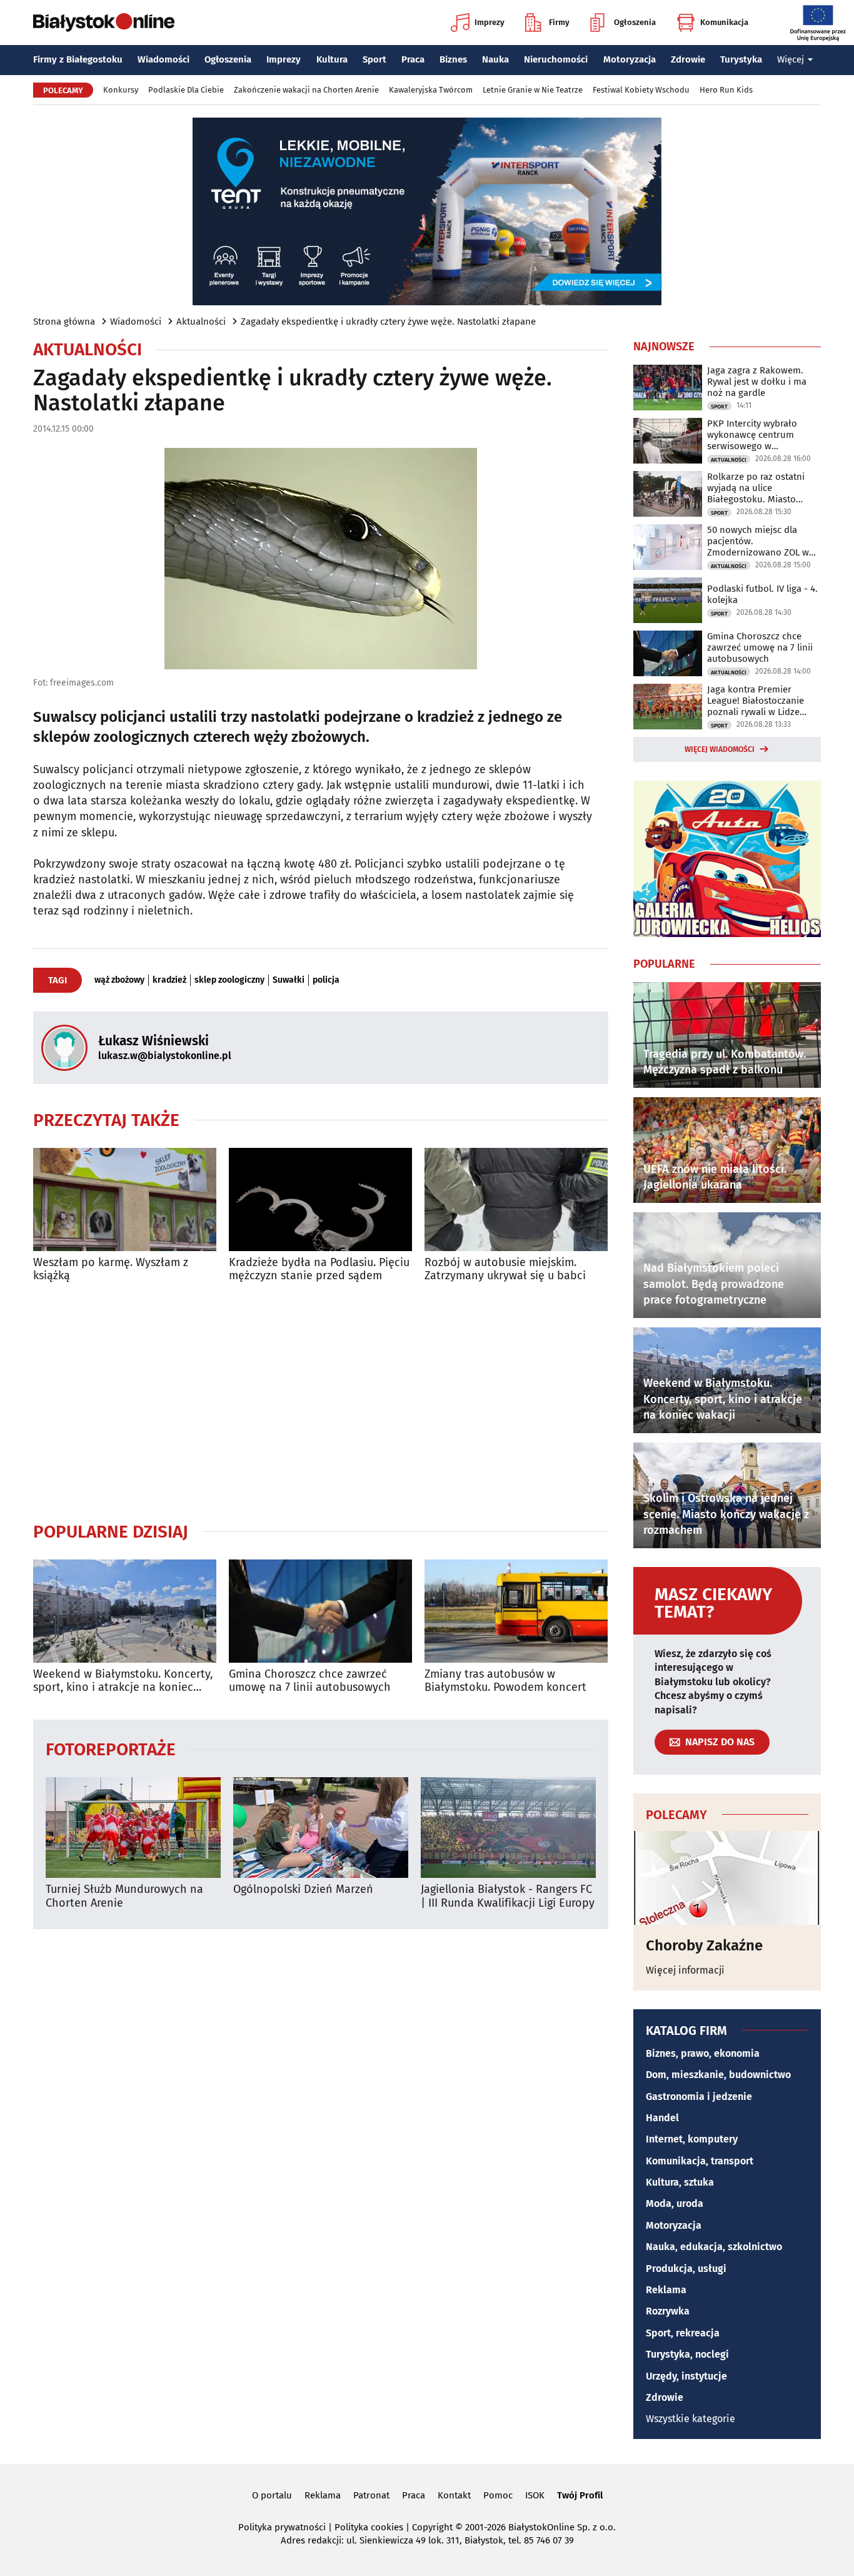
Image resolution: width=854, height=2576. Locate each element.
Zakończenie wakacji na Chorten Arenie (306, 90)
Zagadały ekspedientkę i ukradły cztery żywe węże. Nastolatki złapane (388, 322)
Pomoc (498, 2495)
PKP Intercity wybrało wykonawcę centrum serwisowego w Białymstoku (752, 435)
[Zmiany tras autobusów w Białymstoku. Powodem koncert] (516, 1611)
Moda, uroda (675, 2203)
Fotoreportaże (111, 1749)
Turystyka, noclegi (687, 2354)
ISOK (535, 2495)
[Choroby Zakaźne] (727, 1878)
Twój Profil (580, 2495)
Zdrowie (688, 59)
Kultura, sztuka (680, 2182)
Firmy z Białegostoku (78, 59)
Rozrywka (668, 2311)
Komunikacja (724, 22)
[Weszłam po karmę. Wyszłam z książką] (125, 1199)
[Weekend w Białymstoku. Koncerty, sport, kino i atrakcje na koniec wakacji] (125, 1611)
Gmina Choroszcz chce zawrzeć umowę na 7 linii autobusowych (310, 1681)
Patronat (371, 2495)
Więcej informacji (685, 1970)
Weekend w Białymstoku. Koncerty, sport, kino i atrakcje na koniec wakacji (123, 1681)
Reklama (666, 2290)
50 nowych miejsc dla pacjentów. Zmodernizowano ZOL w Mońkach (758, 541)
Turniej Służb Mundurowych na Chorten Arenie (124, 1896)
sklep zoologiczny (229, 980)
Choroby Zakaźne (704, 1945)
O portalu (272, 2495)
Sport (374, 59)
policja (326, 980)
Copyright (432, 2527)
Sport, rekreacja (683, 2333)
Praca (413, 59)
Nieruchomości (556, 59)
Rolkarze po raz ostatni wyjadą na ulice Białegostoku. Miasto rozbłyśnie (756, 488)
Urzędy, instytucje (686, 2376)
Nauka (495, 59)
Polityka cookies (369, 2527)
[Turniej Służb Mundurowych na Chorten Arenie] (133, 1828)
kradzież (169, 980)
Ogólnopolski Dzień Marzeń (303, 1889)
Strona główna (64, 322)
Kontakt (454, 2495)
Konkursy (121, 90)
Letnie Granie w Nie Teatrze (533, 90)
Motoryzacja (630, 59)
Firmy (559, 22)
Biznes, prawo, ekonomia (703, 2053)
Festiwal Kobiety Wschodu (641, 90)
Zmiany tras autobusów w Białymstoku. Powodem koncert (505, 1681)
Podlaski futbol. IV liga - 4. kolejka (762, 594)
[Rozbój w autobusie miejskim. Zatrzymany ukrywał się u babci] (516, 1199)
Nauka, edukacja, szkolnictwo (714, 2247)
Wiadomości (163, 59)
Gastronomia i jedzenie (699, 2097)
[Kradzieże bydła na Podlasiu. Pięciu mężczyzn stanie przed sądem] (320, 1199)
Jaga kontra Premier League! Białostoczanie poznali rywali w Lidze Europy (756, 701)
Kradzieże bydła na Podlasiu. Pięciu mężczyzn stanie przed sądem (319, 1270)
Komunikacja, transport (700, 2161)
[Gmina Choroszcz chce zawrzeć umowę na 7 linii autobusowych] (320, 1611)
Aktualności (201, 322)
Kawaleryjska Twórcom (431, 90)
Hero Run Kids (726, 90)
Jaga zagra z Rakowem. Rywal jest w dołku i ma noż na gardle (757, 382)
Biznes (453, 59)
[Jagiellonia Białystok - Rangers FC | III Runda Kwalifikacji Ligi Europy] (508, 1828)
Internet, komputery (692, 2139)
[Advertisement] (321, 1402)
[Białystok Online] (104, 23)
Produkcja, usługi (686, 2269)
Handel (662, 2118)
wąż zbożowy (119, 980)
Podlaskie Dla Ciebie (186, 90)
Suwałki (289, 980)
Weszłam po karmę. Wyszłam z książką (111, 1270)
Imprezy (490, 22)
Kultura (332, 59)
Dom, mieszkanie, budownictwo (718, 2075)
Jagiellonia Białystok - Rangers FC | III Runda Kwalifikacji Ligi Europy (508, 1896)
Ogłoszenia (635, 22)
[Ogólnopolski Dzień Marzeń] (321, 1828)
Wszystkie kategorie (691, 2419)
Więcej (791, 59)
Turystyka (741, 59)
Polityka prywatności (282, 2527)
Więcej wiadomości (720, 749)
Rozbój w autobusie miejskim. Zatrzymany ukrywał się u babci (505, 1270)
